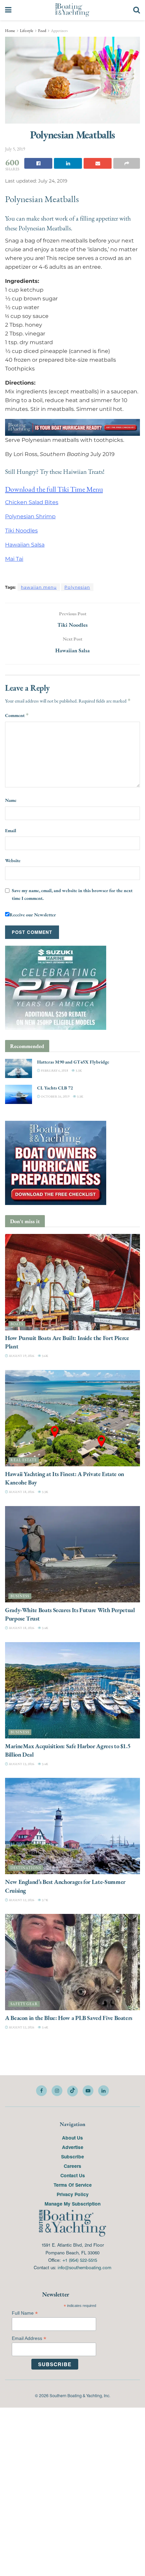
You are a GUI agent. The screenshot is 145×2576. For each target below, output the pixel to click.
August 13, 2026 (21, 1764)
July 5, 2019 (15, 149)
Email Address (29, 2338)
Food (42, 31)
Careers (72, 2166)
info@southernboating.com (84, 2267)
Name (11, 800)
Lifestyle (27, 31)
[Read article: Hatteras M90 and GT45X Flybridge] (19, 1068)
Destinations (26, 1868)
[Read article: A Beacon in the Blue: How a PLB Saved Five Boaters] (72, 1962)
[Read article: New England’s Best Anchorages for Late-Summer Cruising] (72, 1826)
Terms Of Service (73, 2185)
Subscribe (72, 2156)
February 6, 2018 (54, 1070)
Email (11, 830)
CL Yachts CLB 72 (55, 1088)
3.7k (45, 1900)
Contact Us (73, 2175)
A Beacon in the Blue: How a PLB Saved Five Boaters (69, 2018)
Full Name (25, 2313)
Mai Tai (14, 559)
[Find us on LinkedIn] (104, 2090)
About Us (72, 2138)
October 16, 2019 (55, 1096)
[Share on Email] (98, 163)
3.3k (78, 1070)
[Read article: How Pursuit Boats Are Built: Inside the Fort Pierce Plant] (72, 1282)
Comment (17, 715)
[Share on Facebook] (38, 163)
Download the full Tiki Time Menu (54, 489)
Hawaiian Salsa (25, 544)
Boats (17, 1324)
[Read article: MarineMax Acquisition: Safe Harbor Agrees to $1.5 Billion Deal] (72, 1690)
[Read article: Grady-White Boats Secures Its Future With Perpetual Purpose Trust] (72, 1554)
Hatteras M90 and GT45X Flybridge (73, 1062)
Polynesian (77, 587)
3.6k (45, 1356)
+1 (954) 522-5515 (80, 2260)
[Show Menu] (8, 10)
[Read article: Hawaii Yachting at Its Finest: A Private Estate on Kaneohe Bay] (72, 1418)
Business (20, 1596)
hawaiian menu (39, 587)
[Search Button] (137, 10)
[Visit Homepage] (72, 10)
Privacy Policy (73, 2194)
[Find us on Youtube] (88, 2090)
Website (13, 860)
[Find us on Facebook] (41, 2090)
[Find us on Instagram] (57, 2090)
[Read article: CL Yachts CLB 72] (19, 1094)
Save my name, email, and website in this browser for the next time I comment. (72, 894)
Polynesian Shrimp (30, 516)
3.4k (45, 1628)
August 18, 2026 (21, 1492)
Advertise (73, 2147)
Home (10, 31)
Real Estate (24, 1460)
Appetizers (59, 31)
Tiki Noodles (21, 530)
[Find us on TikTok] (72, 2091)
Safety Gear (24, 2004)
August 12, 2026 (21, 1900)
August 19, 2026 (21, 1356)
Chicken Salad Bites (32, 502)
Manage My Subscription (72, 2204)
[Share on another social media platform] (127, 163)
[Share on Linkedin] (68, 163)
